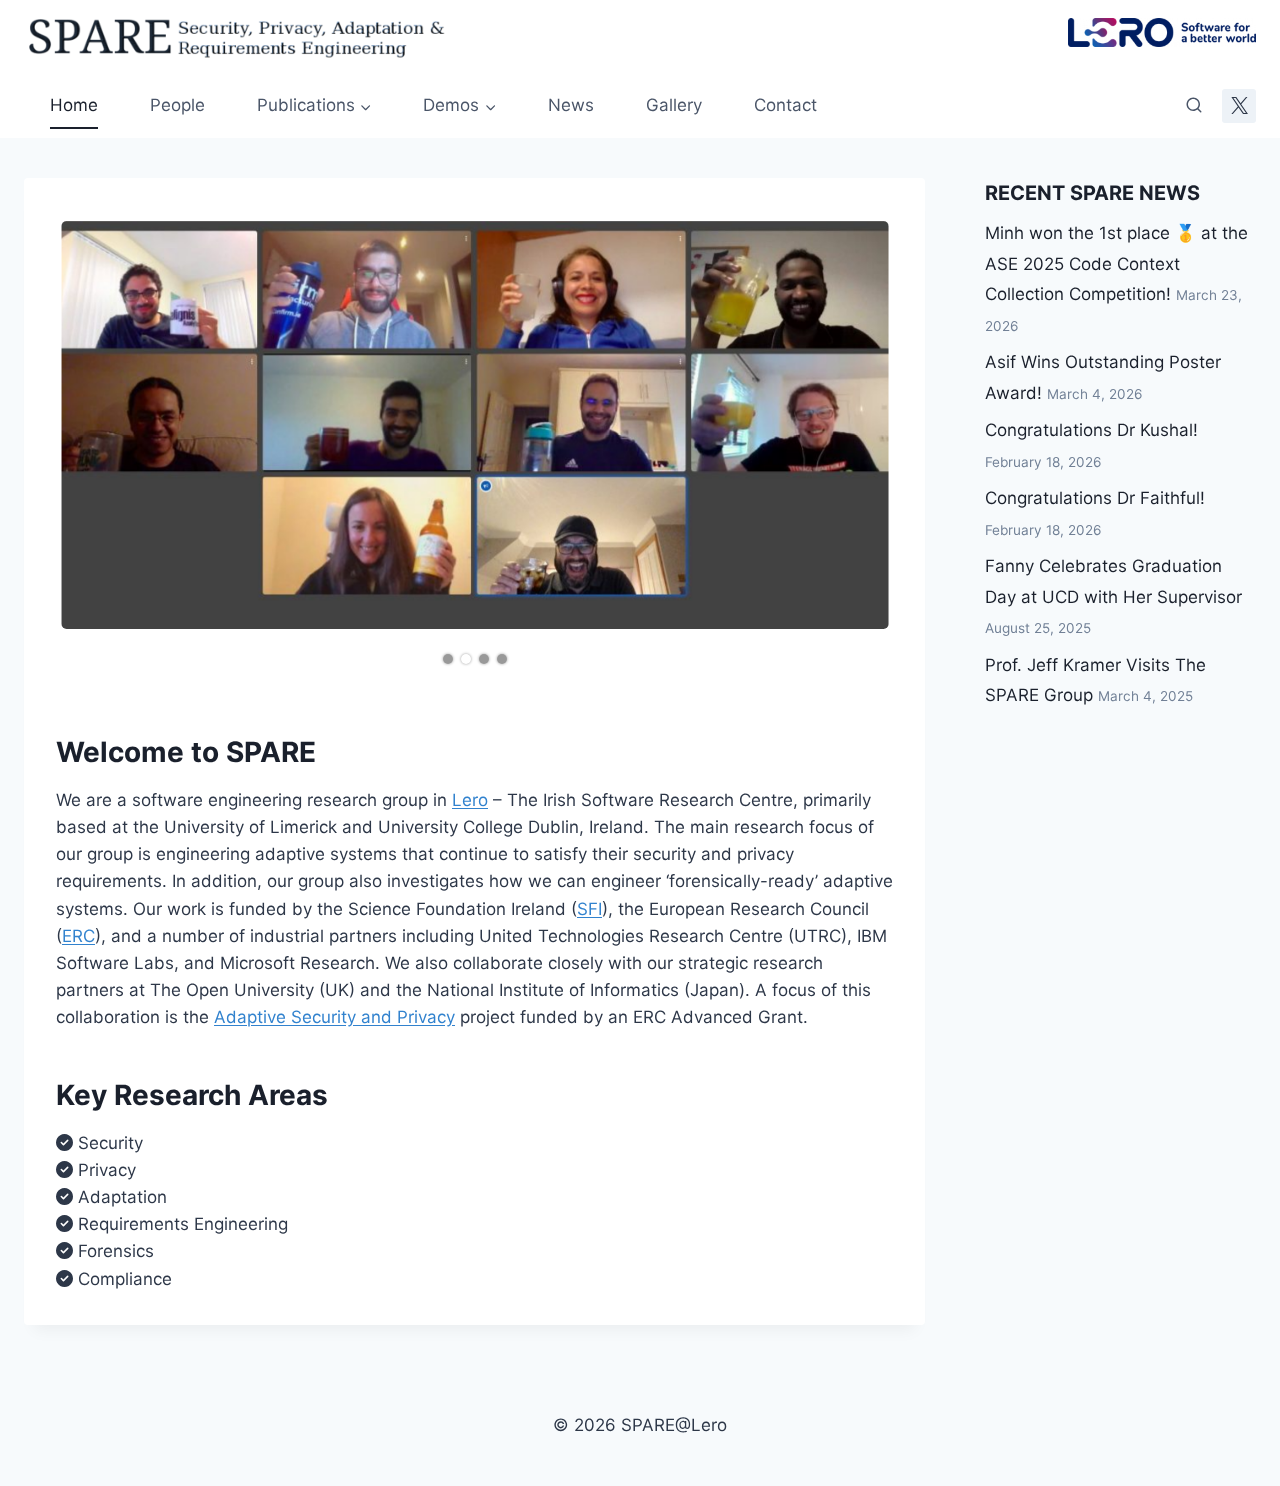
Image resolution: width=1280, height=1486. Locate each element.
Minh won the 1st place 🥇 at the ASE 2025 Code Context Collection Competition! (1116, 263)
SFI (589, 909)
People (177, 105)
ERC (78, 936)
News (571, 105)
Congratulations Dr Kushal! (1091, 430)
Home (74, 105)
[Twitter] (1239, 106)
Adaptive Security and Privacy (334, 1017)
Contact (785, 105)
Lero (470, 800)
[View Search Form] (1194, 106)
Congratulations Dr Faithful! (1095, 498)
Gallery (674, 105)
